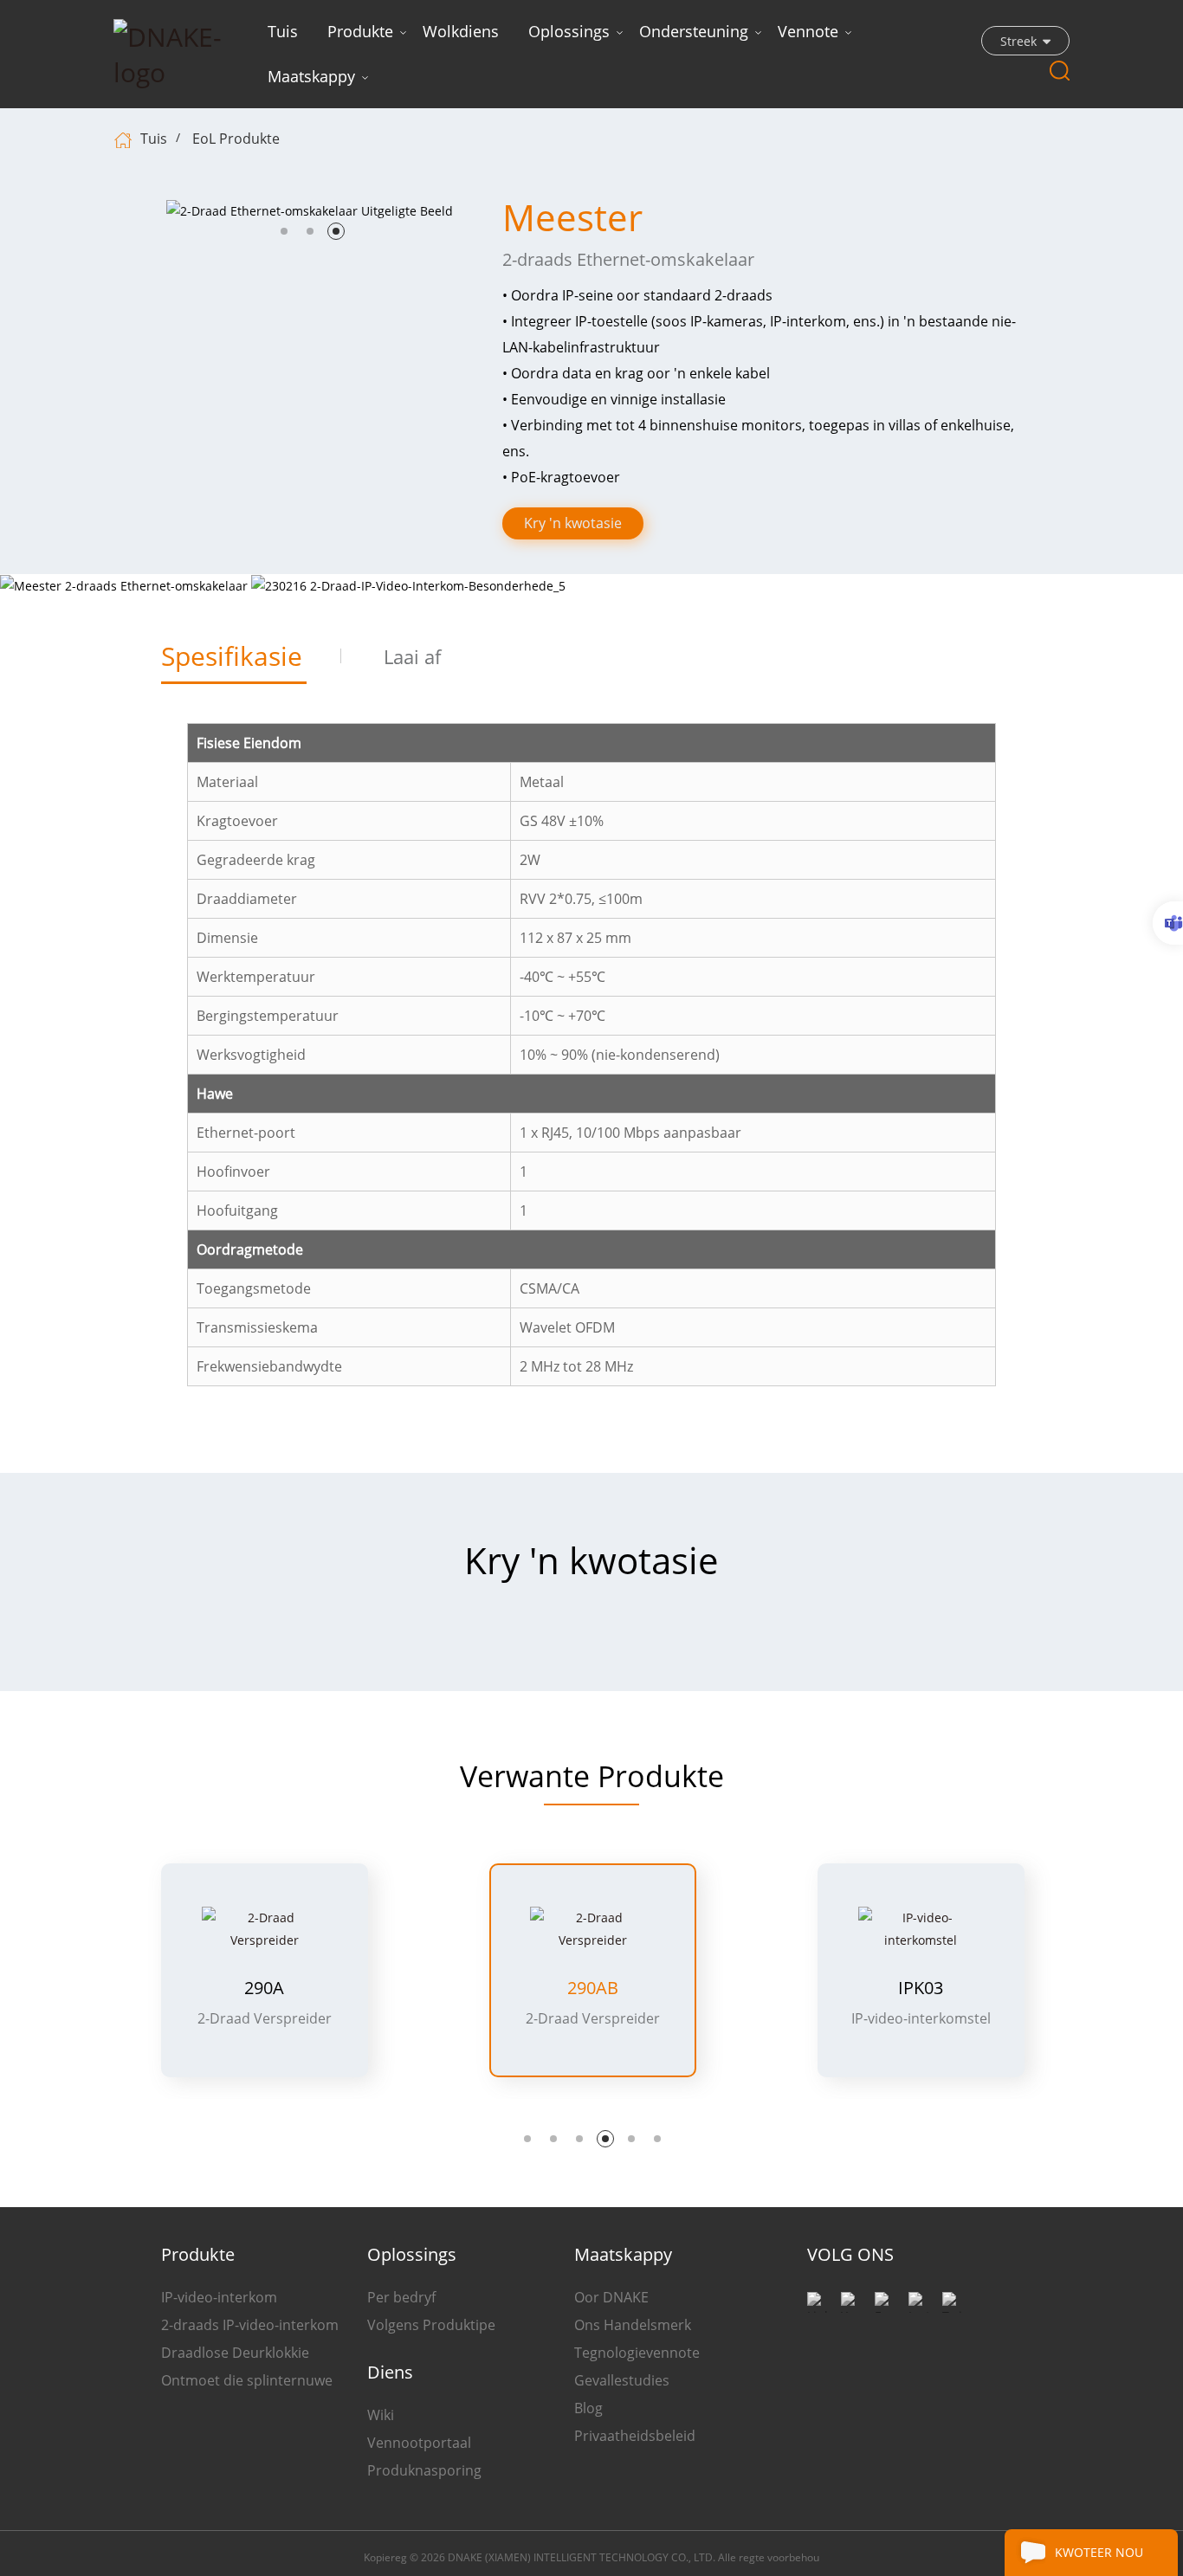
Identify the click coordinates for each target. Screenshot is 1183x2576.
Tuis (283, 31)
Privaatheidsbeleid (635, 2436)
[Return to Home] (125, 139)
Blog (588, 2408)
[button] (284, 231)
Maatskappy (311, 76)
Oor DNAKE (611, 2297)
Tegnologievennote (637, 2353)
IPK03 (592, 1988)
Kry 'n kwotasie (573, 523)
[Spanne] (1168, 923)
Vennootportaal (419, 2443)
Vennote (808, 31)
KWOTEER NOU (1099, 2552)
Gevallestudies (622, 2380)
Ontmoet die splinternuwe (247, 2380)
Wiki (381, 2415)
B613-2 (921, 1988)
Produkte (360, 31)
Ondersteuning (694, 31)
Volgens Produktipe (431, 2325)
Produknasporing (424, 2470)
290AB (265, 1988)
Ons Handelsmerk (633, 2325)
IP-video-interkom (219, 2297)
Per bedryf (401, 2297)
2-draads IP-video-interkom (250, 2325)
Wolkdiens (461, 31)
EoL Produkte (236, 139)
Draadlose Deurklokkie (235, 2353)
